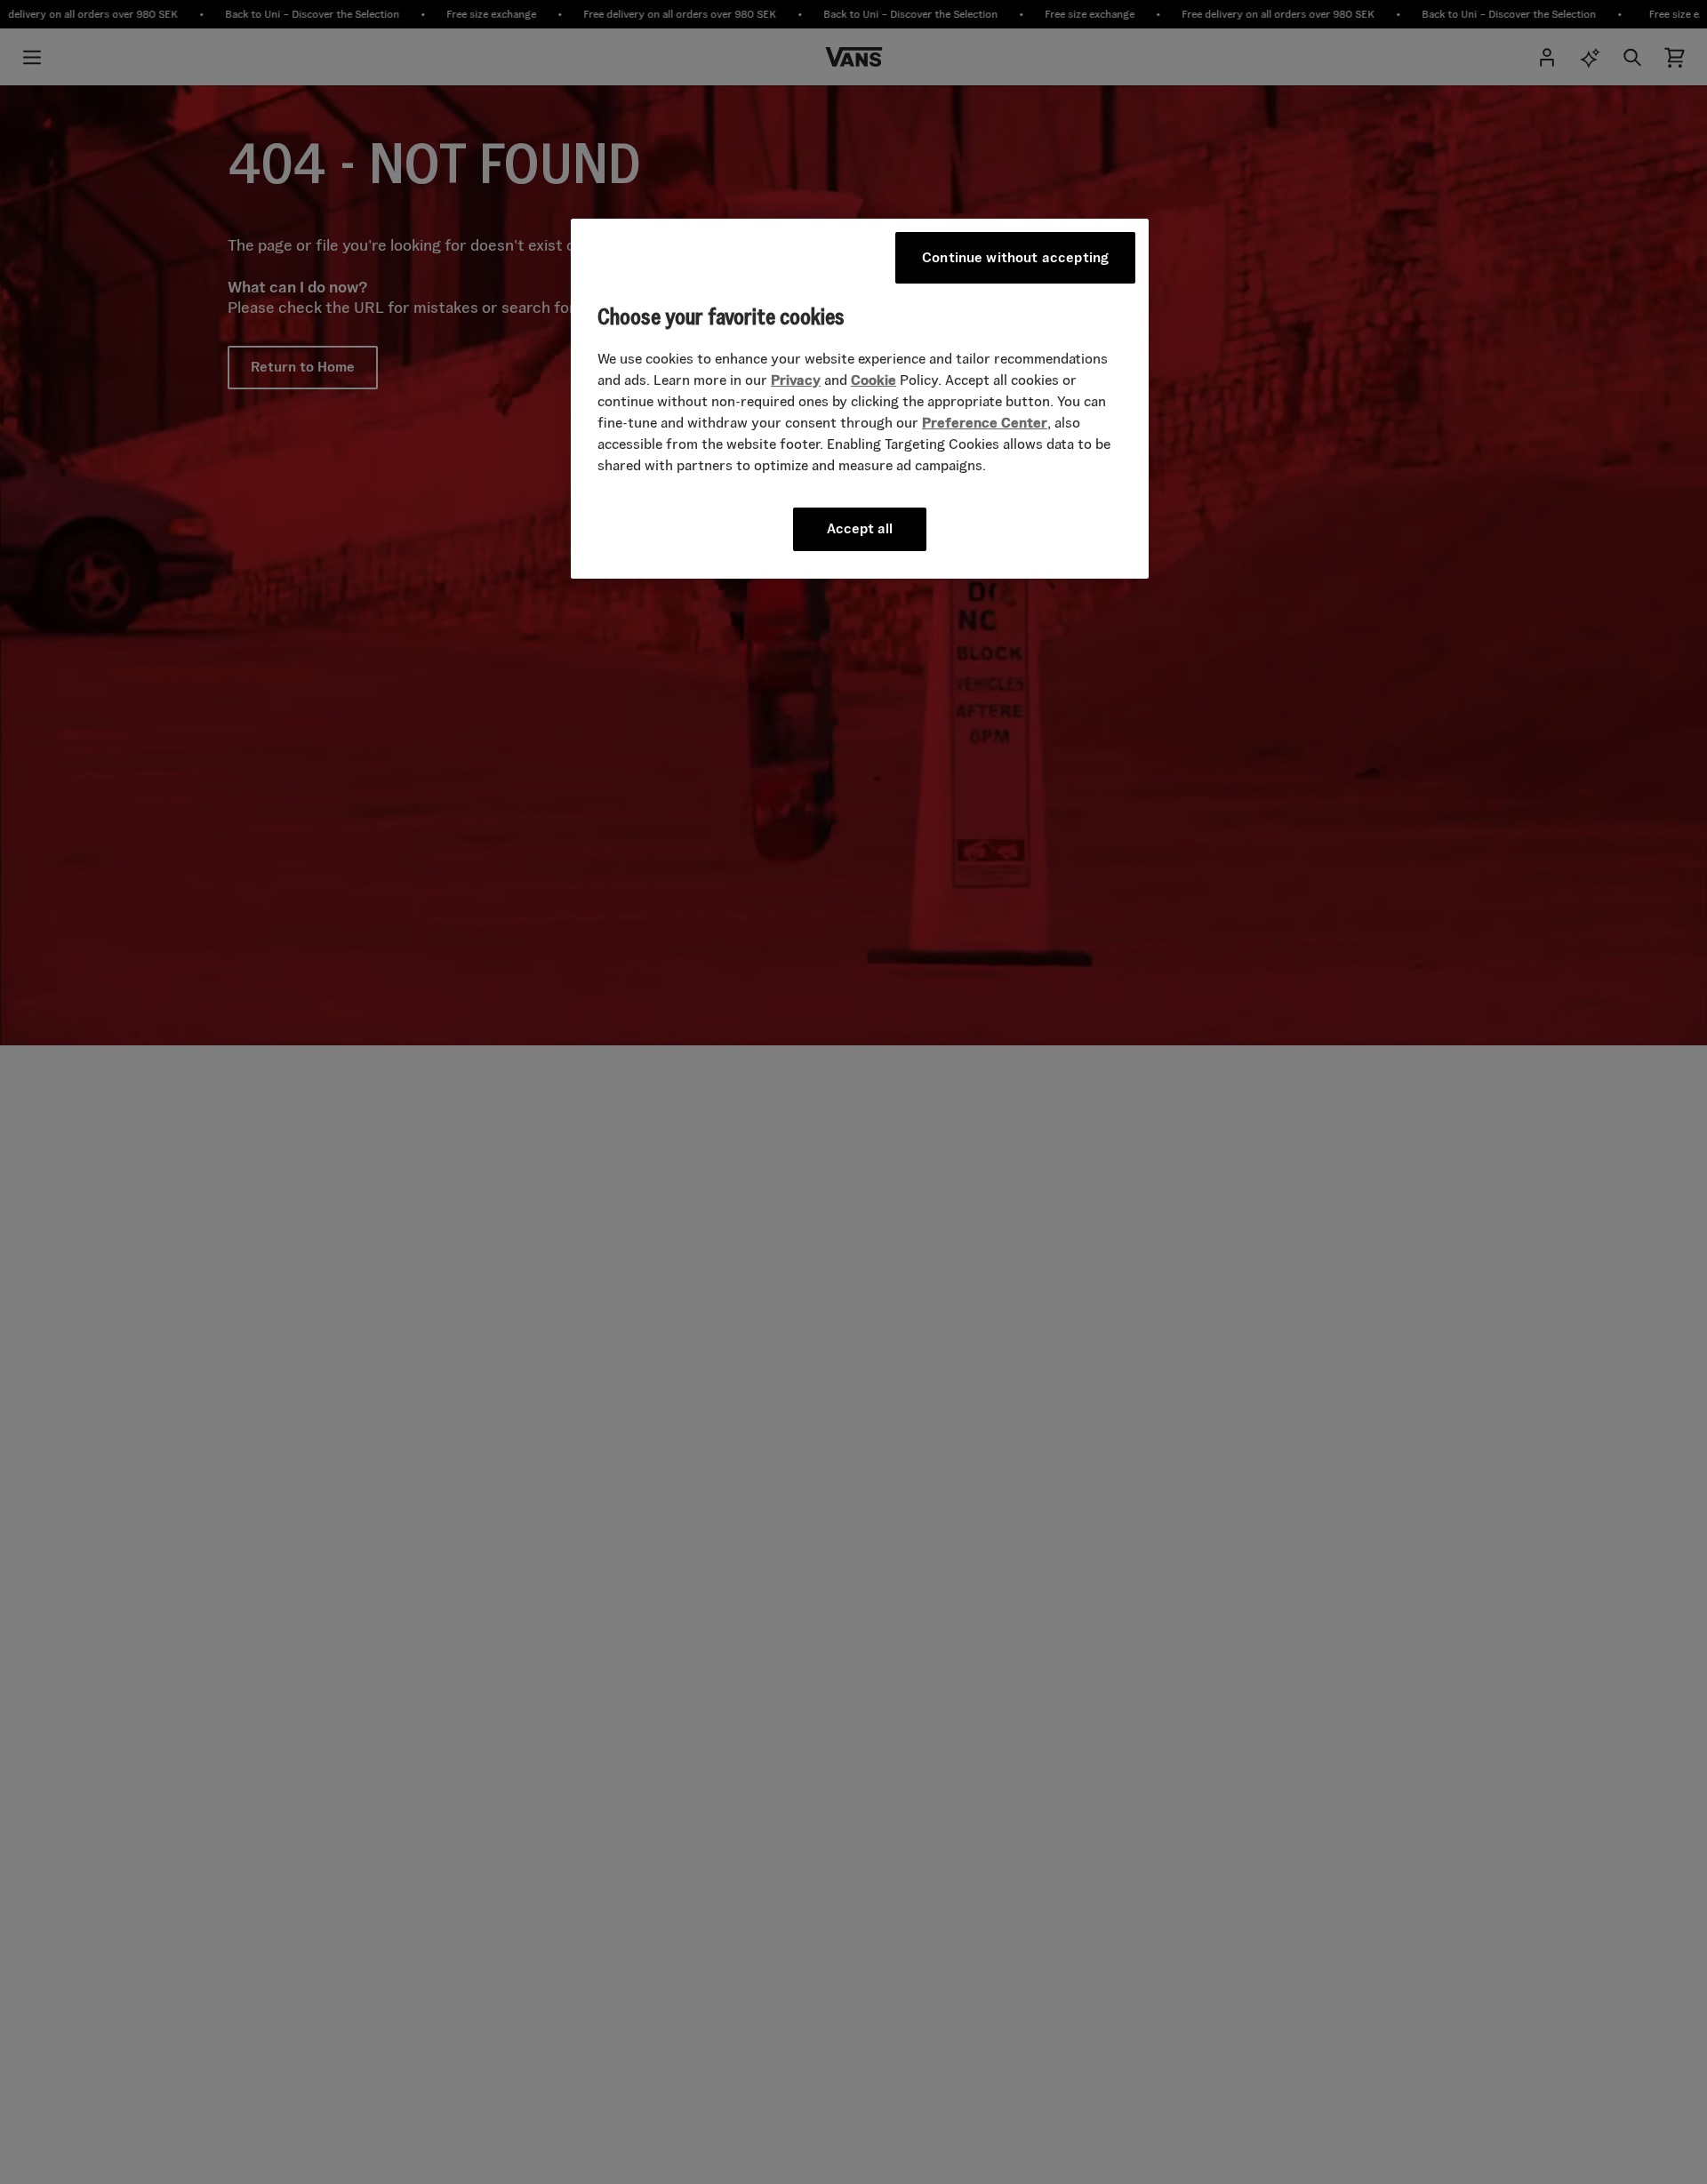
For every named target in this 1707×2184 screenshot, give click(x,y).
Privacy (796, 380)
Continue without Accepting (1015, 257)
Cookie (874, 380)
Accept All (860, 528)
